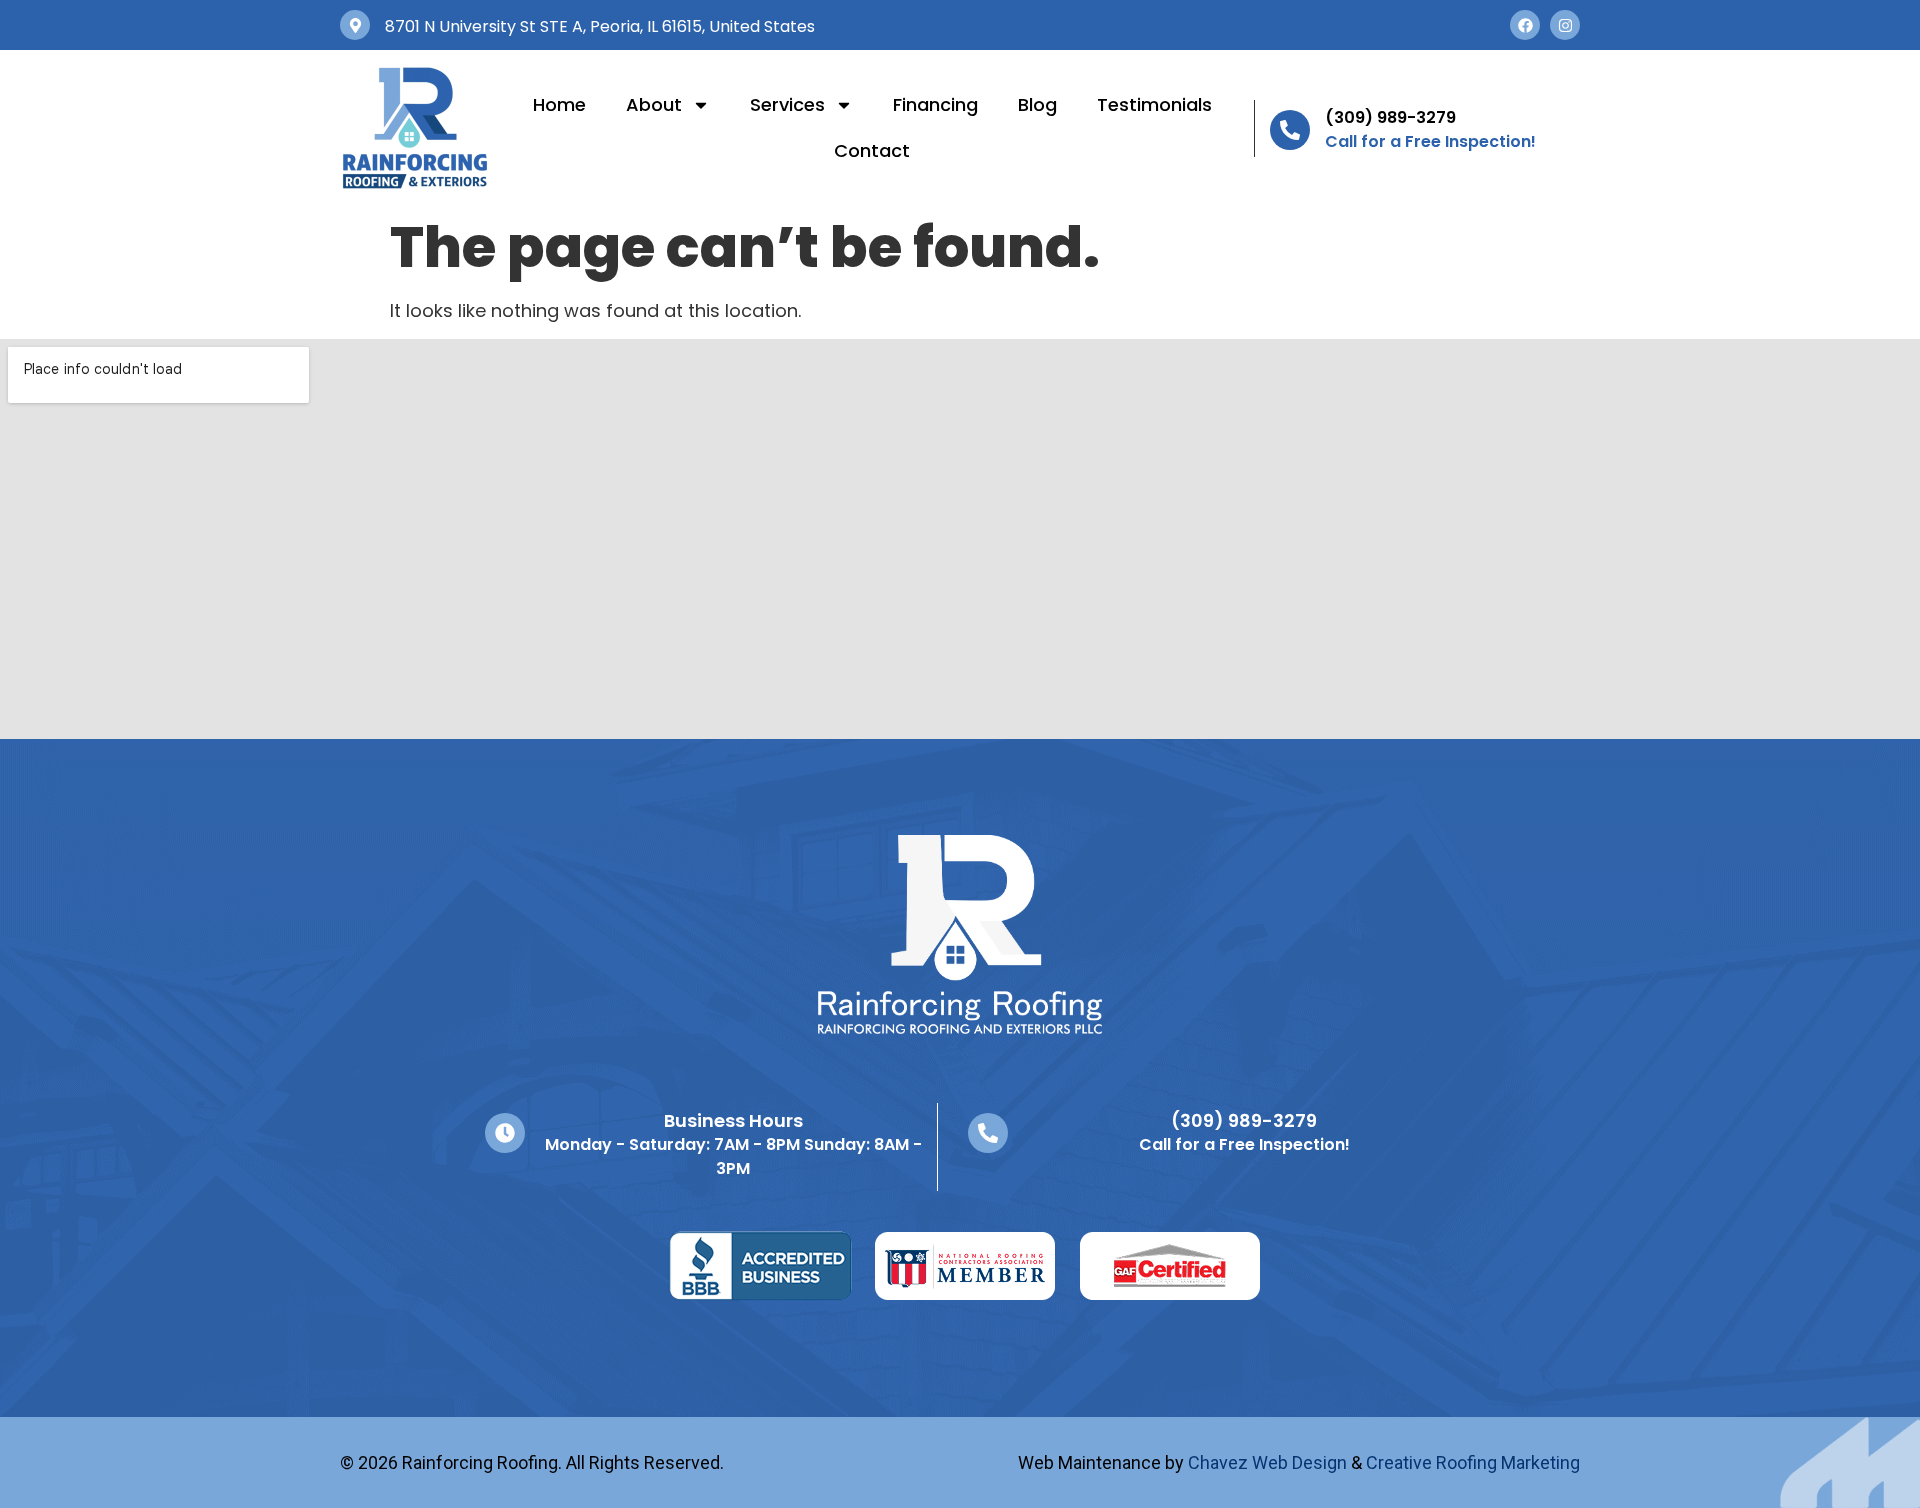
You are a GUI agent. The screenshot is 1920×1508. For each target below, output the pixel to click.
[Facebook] (1525, 25)
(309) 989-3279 (1390, 117)
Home (559, 104)
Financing (935, 104)
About (654, 104)
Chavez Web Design (1267, 1462)
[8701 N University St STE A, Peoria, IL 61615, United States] (355, 25)
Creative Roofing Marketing (1473, 1462)
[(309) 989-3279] (1290, 130)
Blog (1037, 104)
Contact (872, 150)
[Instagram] (1565, 25)
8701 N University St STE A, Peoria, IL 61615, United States (600, 26)
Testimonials (1154, 104)
